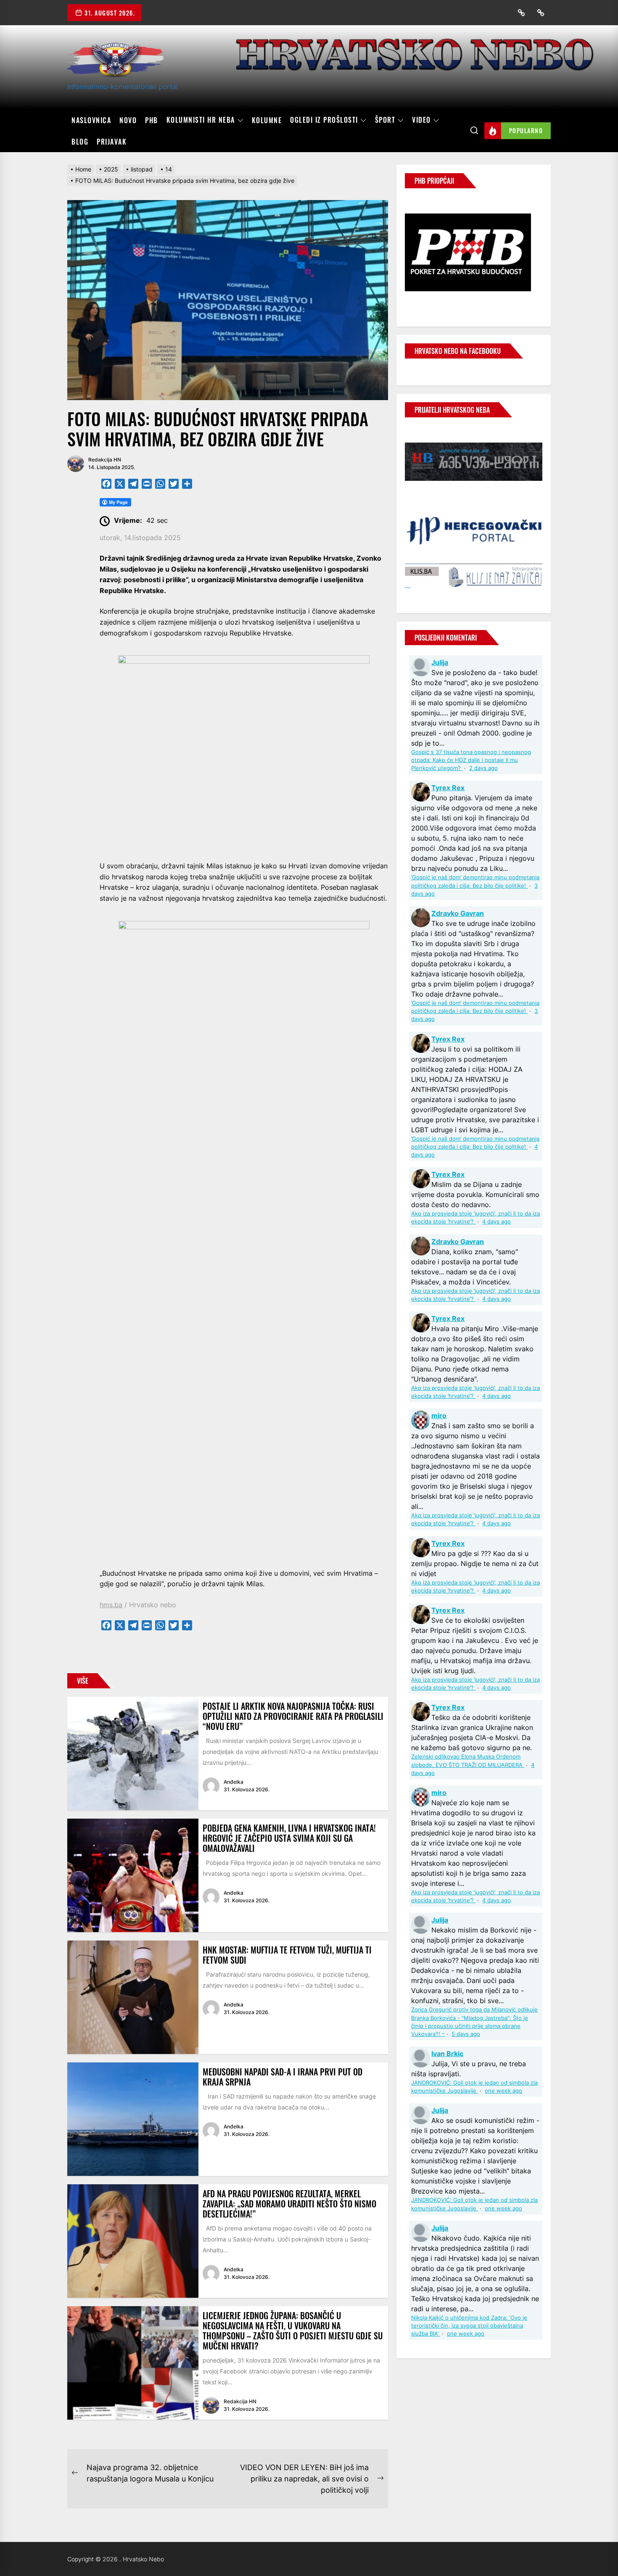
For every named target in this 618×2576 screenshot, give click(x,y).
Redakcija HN (105, 460)
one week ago (503, 2091)
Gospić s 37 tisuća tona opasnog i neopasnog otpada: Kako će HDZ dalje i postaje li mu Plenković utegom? (471, 760)
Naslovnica (91, 120)
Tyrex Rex (448, 788)
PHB (152, 120)
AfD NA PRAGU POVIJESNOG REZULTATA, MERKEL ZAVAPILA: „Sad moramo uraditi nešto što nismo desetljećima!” (289, 2204)
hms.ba (111, 1605)
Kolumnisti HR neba (201, 120)
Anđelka (234, 1782)
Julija (440, 662)
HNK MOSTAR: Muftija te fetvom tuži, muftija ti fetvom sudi (287, 1955)
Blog (80, 142)
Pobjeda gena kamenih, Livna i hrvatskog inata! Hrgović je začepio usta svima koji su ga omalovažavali (289, 1838)
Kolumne (267, 120)
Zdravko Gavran (458, 913)
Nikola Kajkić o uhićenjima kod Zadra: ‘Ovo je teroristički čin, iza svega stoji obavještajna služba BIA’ (469, 2326)
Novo (128, 120)
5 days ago (466, 2034)
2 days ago (483, 768)
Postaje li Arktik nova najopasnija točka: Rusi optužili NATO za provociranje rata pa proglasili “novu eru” (293, 1716)
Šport (385, 120)
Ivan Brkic (447, 2054)
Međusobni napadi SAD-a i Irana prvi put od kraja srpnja (283, 2077)
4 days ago (497, 1222)
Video (421, 120)
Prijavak (112, 142)
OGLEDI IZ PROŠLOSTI (324, 120)
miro (439, 1416)
